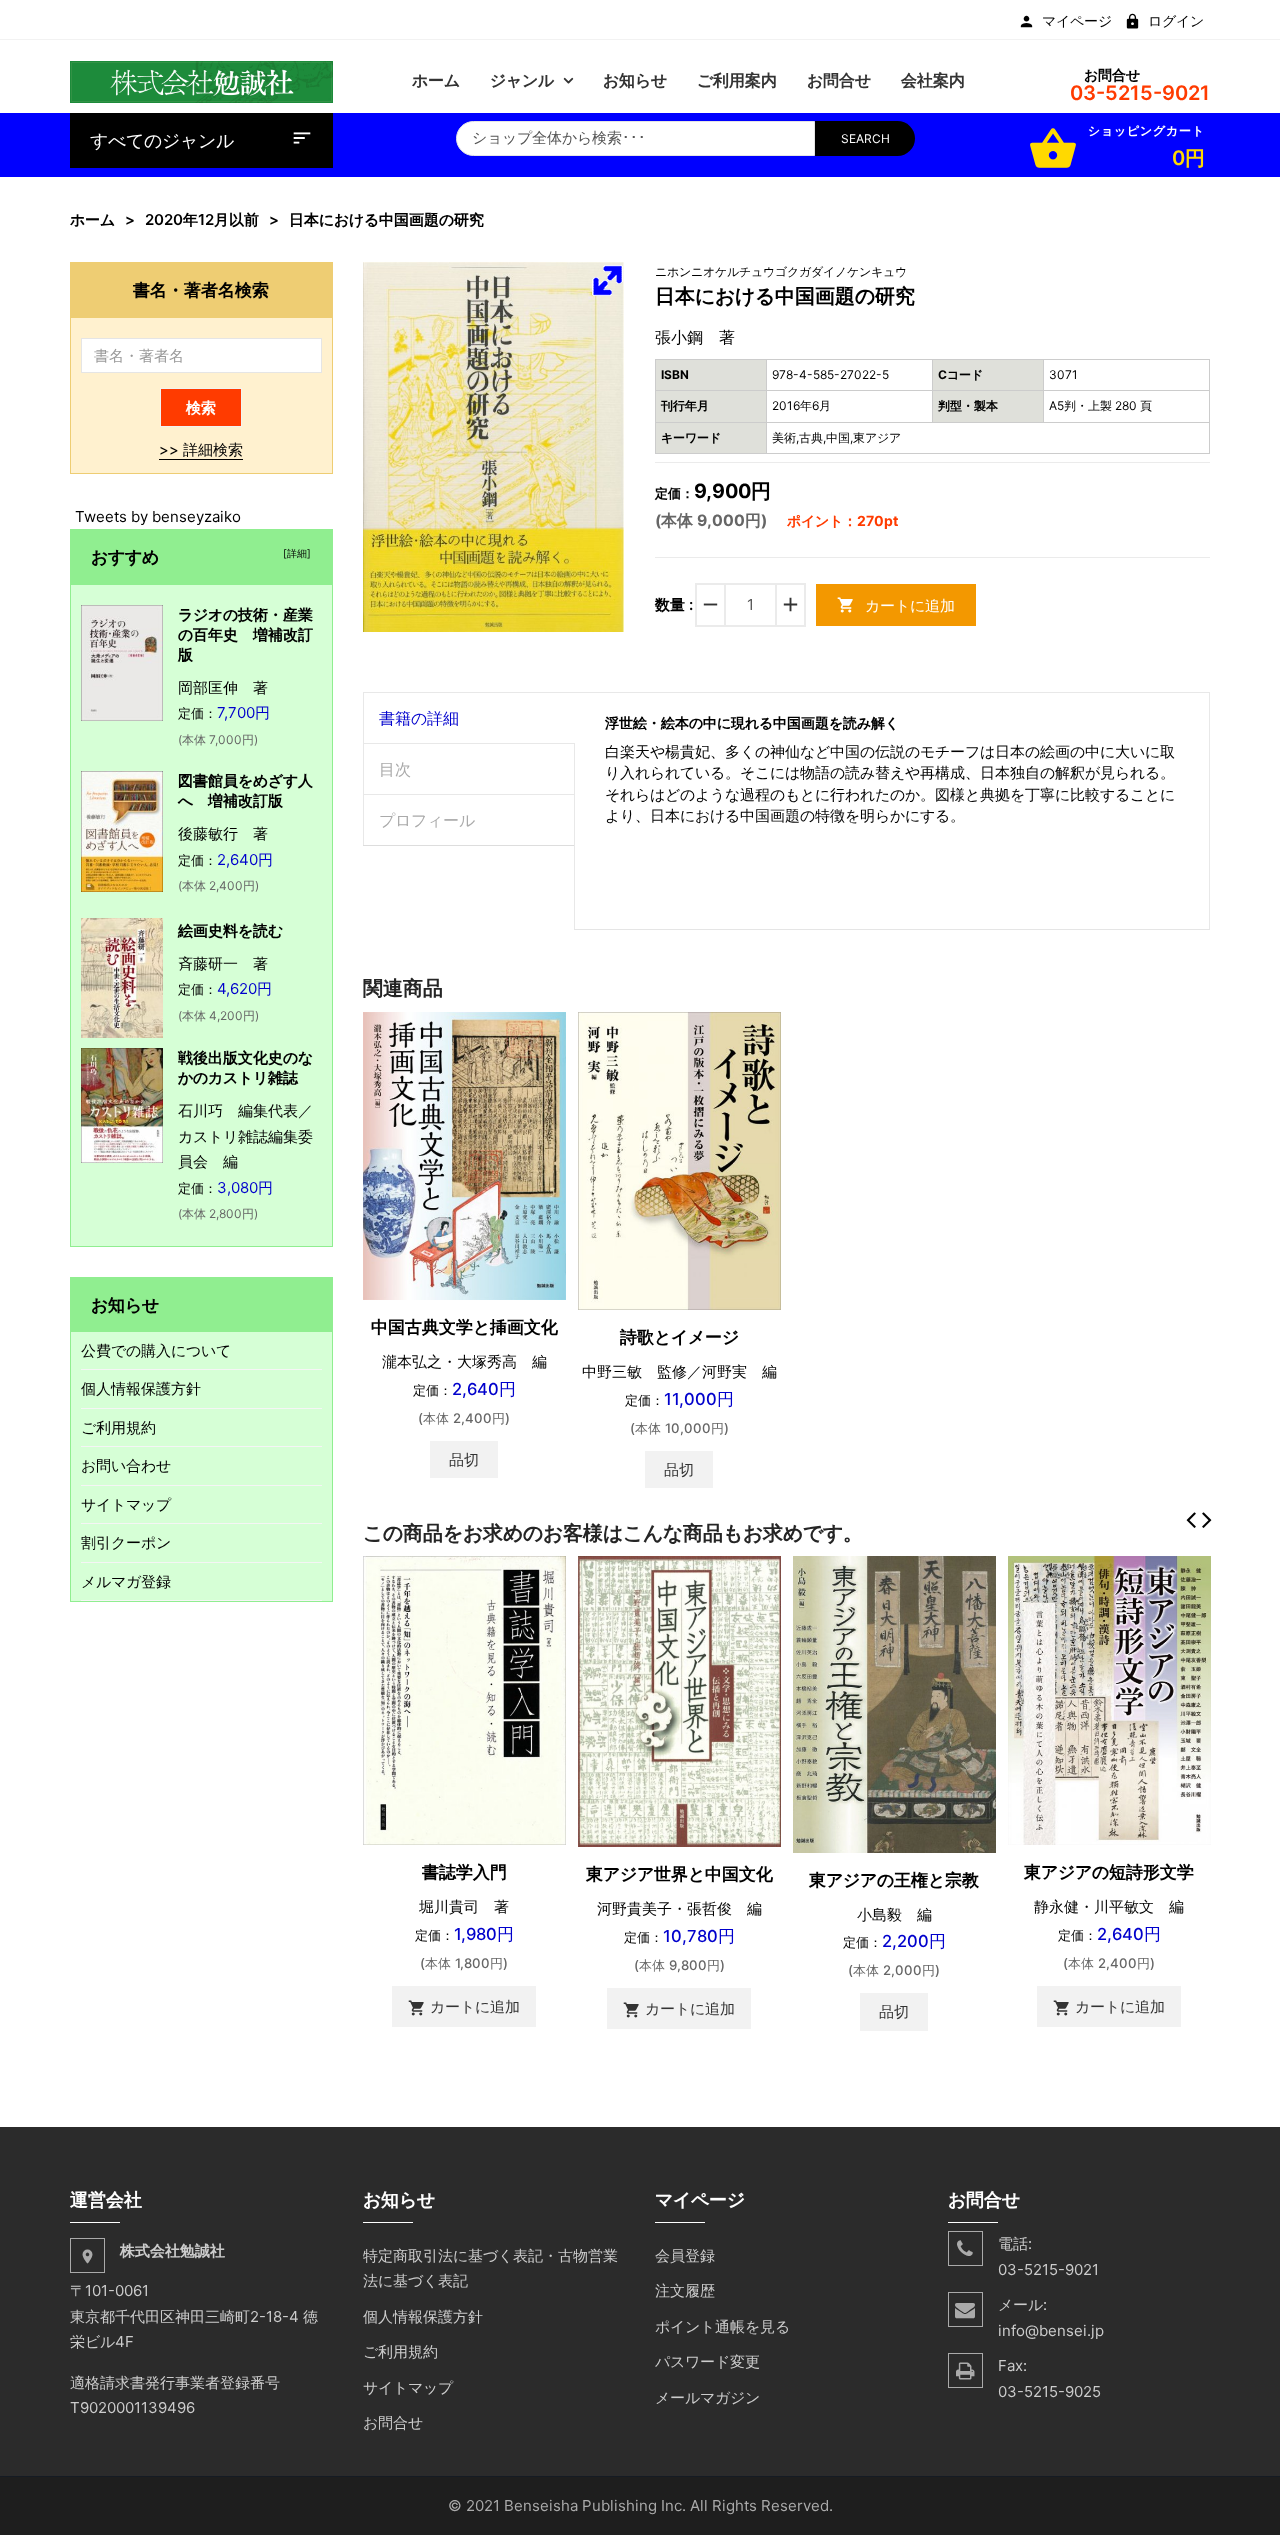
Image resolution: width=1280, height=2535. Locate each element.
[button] (607, 280)
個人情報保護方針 (141, 1388)
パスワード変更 (707, 2361)
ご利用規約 (118, 1427)
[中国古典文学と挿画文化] (464, 1154)
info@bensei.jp (1051, 2330)
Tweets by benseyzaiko (158, 516)
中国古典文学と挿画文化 (464, 1327)
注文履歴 (685, 2290)
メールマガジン (707, 2397)
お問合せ (393, 2422)
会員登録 (685, 2255)
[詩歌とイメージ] (679, 1159)
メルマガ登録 (126, 1581)
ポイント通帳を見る (722, 2326)
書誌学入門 (464, 1872)
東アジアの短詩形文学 (1109, 1872)
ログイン (1176, 21)
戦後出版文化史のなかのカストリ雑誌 (245, 1067)
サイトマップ (126, 1504)
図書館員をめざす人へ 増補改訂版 (245, 790)
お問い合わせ (126, 1465)
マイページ (1077, 21)
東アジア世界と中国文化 (679, 1874)
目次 (395, 769)
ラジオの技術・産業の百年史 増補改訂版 (245, 634)
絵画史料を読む (230, 930)
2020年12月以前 (202, 219)
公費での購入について (156, 1350)
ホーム (92, 219)
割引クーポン (126, 1542)
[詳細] (294, 553)
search (865, 138)
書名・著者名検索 (201, 289)
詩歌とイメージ (679, 1337)
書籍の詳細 (419, 718)
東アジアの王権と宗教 (894, 1880)
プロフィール (427, 820)
